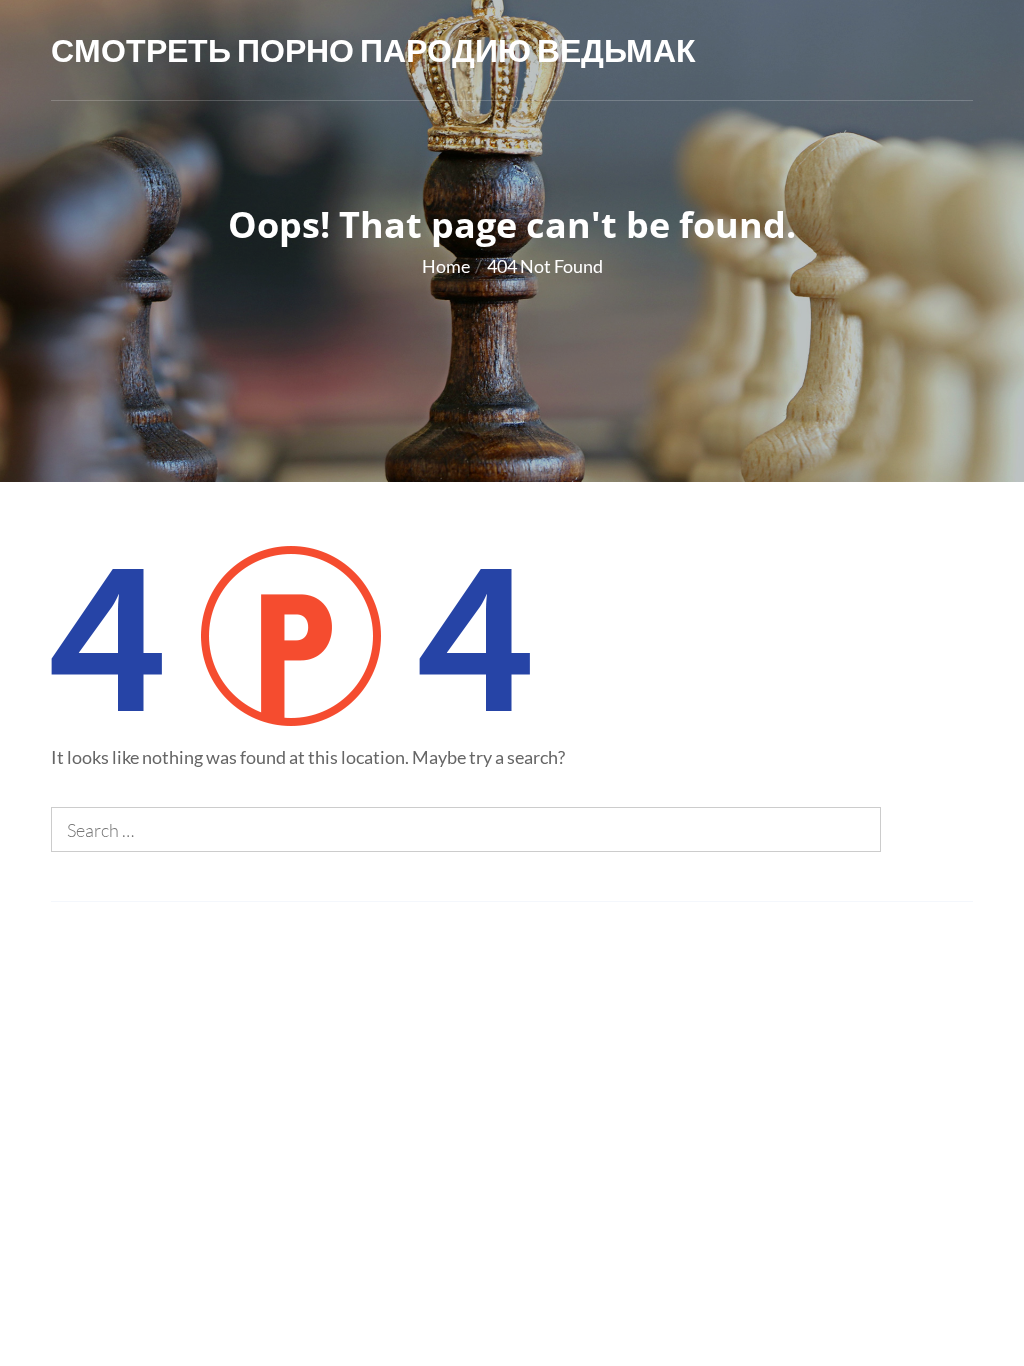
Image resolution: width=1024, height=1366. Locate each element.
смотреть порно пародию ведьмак (373, 49)
